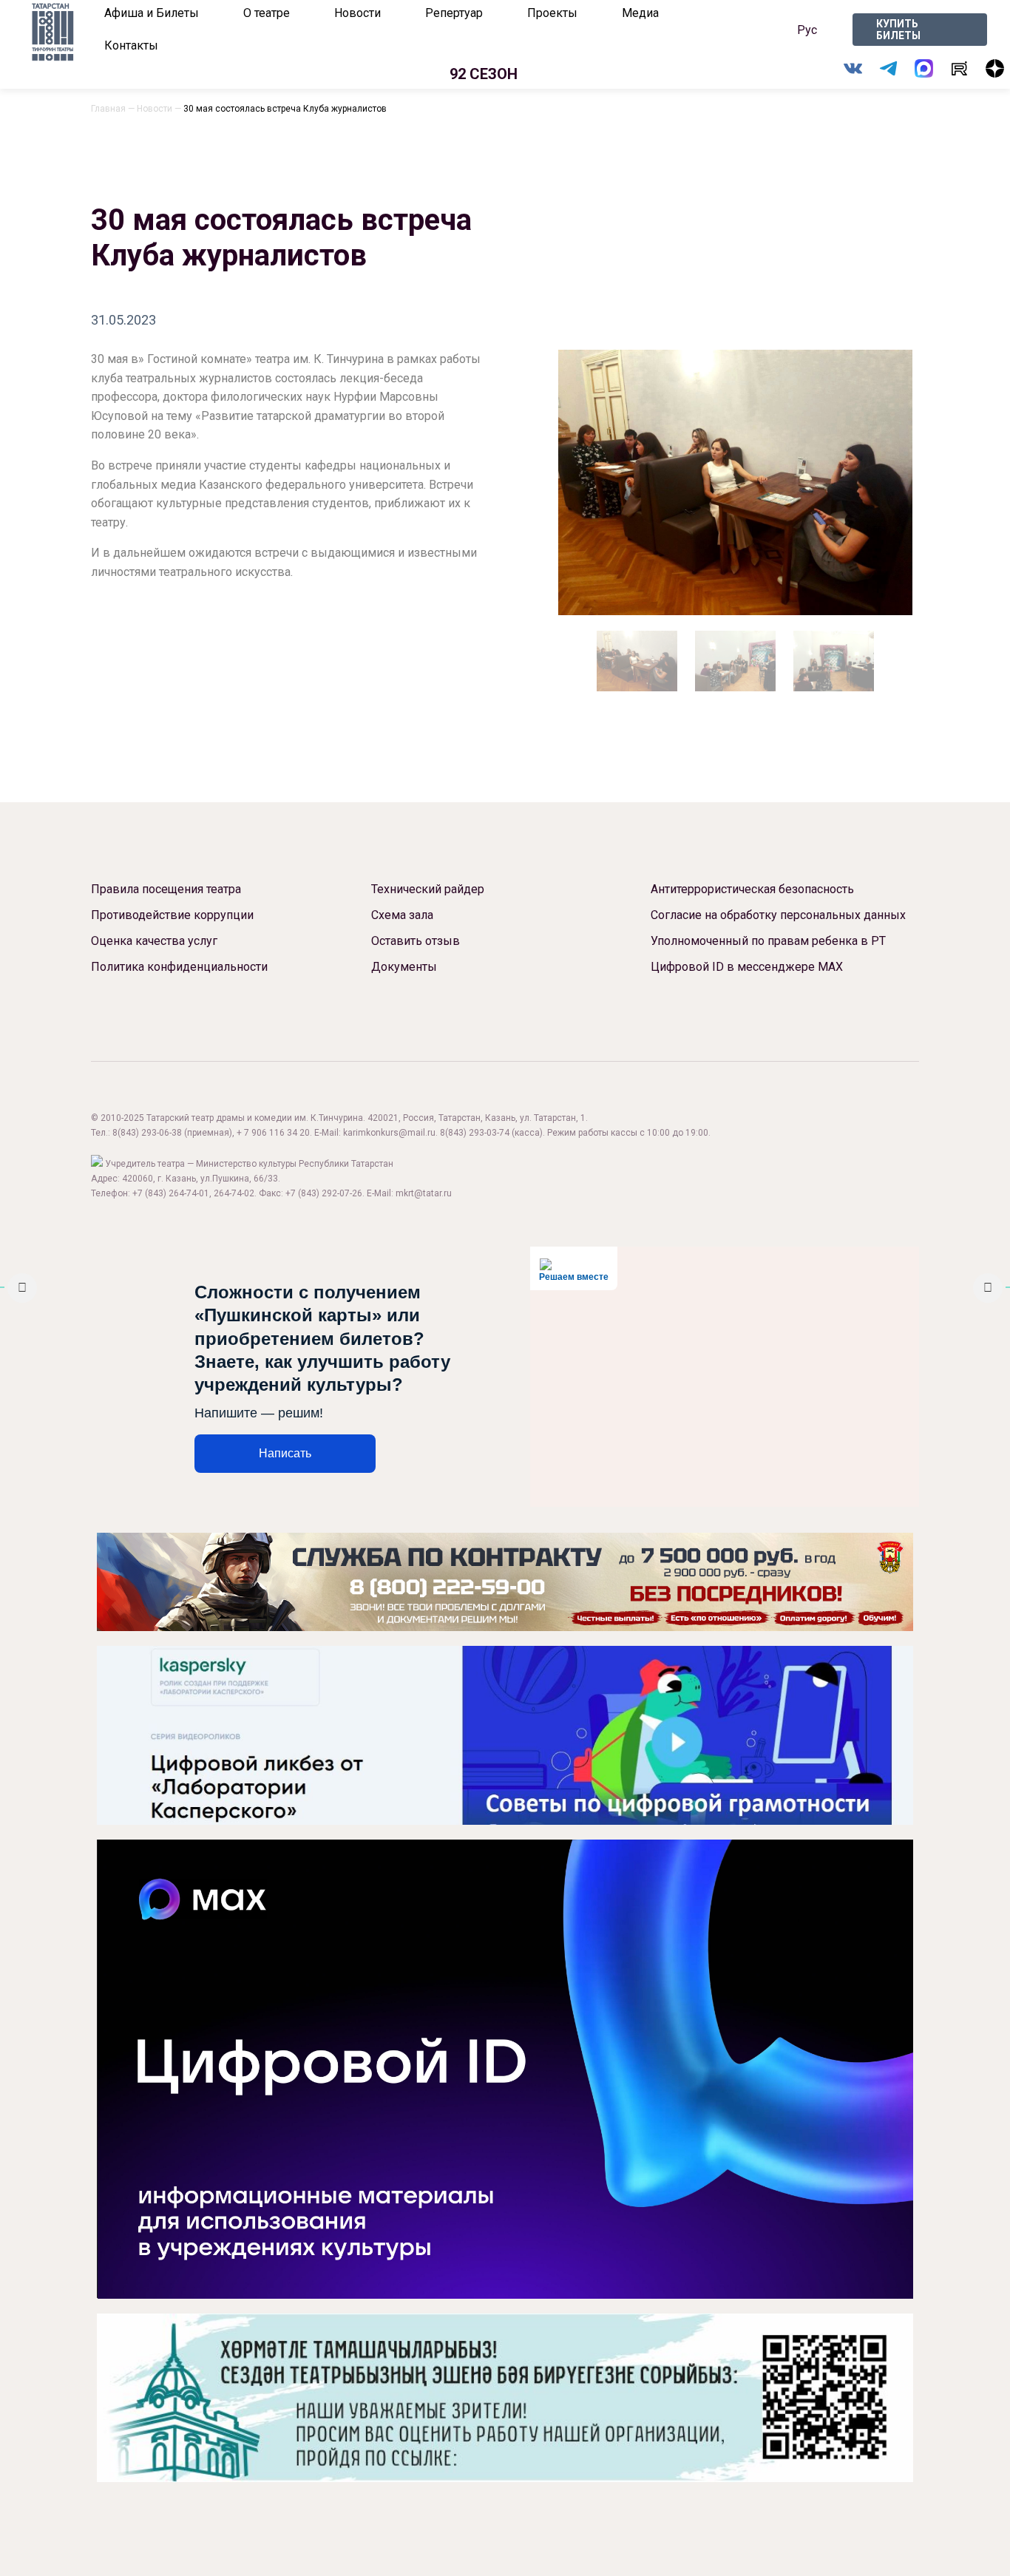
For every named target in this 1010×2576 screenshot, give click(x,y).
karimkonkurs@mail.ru (389, 1133)
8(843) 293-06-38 (147, 1133)
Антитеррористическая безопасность (752, 889)
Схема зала (402, 915)
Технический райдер (428, 889)
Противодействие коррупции (172, 915)
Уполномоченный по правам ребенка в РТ (768, 941)
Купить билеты (898, 30)
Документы (404, 967)
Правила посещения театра (166, 889)
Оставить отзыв (416, 941)
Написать (285, 1453)
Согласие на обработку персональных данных (778, 915)
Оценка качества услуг (154, 941)
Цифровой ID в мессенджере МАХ (747, 967)
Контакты (131, 45)
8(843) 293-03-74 (475, 1133)
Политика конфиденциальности (179, 967)
